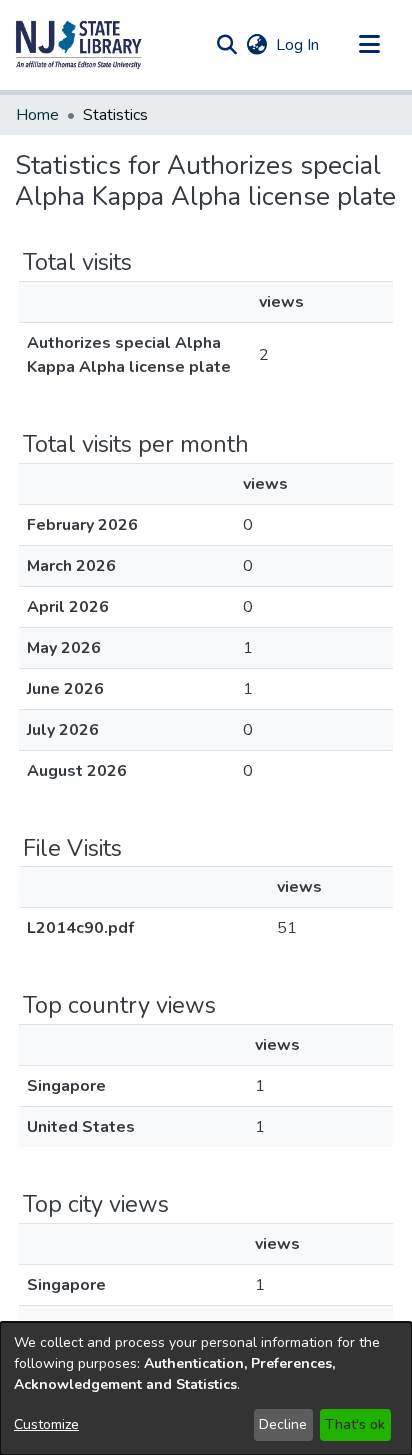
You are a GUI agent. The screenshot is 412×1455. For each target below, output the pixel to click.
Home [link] (37, 115)
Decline (283, 1424)
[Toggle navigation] (369, 45)
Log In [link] (298, 45)
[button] (79, 45)
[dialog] (206, 1388)
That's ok (355, 1424)
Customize (46, 1424)
